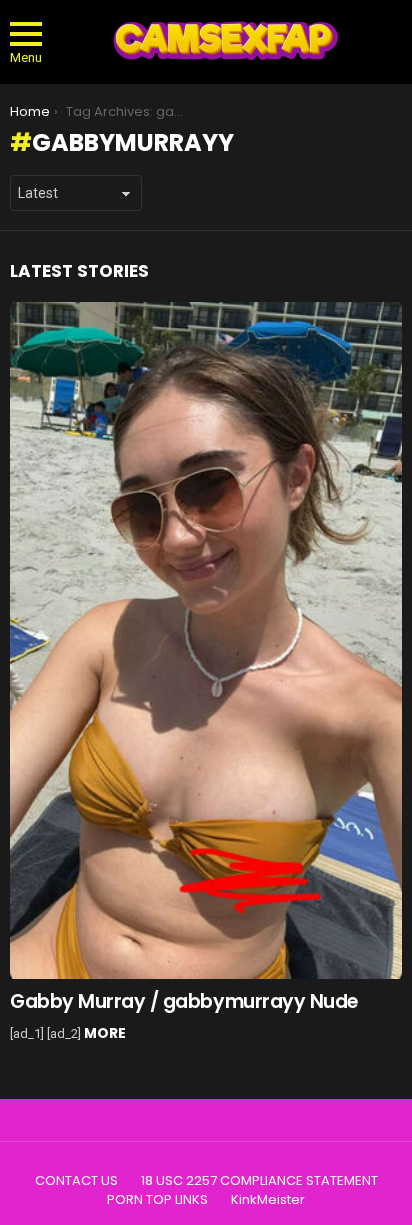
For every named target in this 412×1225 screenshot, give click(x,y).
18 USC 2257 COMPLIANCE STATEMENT (259, 1181)
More (105, 1033)
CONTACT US (76, 1181)
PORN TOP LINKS (157, 1200)
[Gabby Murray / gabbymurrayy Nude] (206, 640)
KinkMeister (268, 1200)
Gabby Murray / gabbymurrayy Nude (184, 1001)
